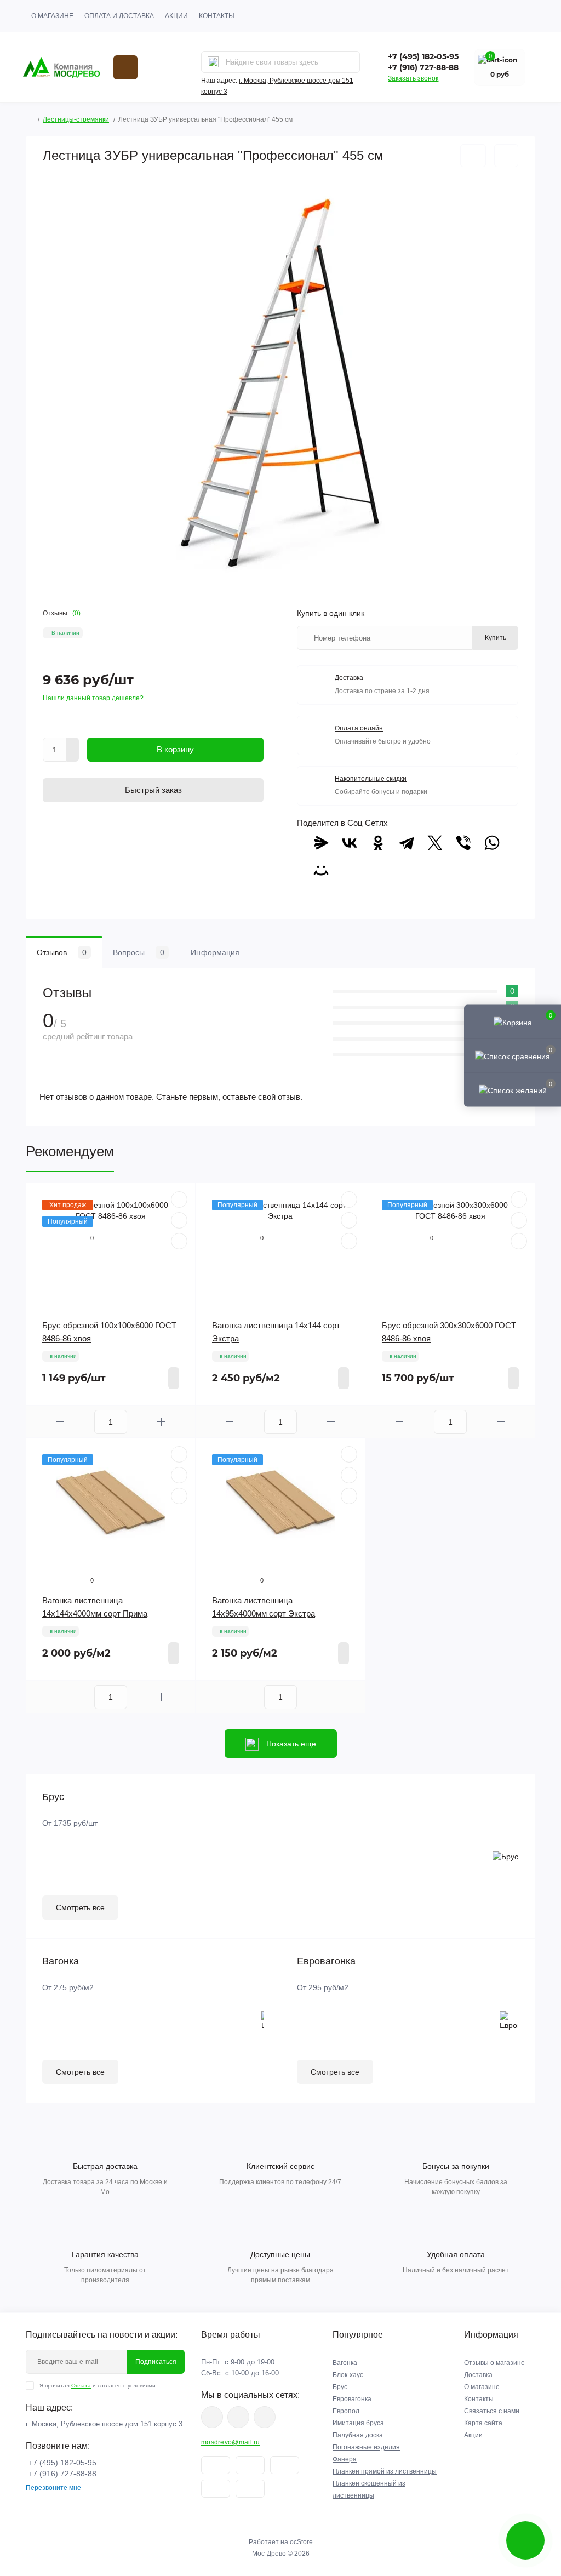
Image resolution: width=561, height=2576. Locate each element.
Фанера (345, 2459)
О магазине (52, 16)
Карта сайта (483, 2423)
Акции (176, 16)
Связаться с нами (492, 2411)
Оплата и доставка (119, 16)
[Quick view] (179, 1200)
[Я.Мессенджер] (321, 843)
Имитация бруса (358, 2423)
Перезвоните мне (53, 2488)
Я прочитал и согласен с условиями (98, 2386)
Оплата (81, 2386)
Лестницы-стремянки (76, 119)
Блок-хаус (348, 2375)
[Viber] (463, 843)
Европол (346, 2411)
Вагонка (345, 2363)
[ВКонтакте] (350, 843)
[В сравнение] (506, 156)
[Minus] (73, 756)
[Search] (213, 62)
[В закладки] (473, 156)
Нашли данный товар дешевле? (93, 698)
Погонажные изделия (366, 2447)
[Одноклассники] (378, 843)
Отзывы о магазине (494, 2363)
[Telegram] (407, 843)
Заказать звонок (413, 78)
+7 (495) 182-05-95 (423, 56)
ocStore (301, 2542)
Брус (340, 2387)
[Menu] (125, 67)
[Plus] (73, 744)
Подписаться (156, 2362)
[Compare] (179, 1241)
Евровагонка (352, 2399)
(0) (76, 613)
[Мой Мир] (321, 870)
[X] (435, 843)
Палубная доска (358, 2435)
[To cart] (174, 1378)
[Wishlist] (179, 1220)
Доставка (478, 2375)
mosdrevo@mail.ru (231, 2442)
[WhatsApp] (492, 843)
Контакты (217, 16)
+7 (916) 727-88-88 (423, 67)
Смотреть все (80, 1907)
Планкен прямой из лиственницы (385, 2471)
